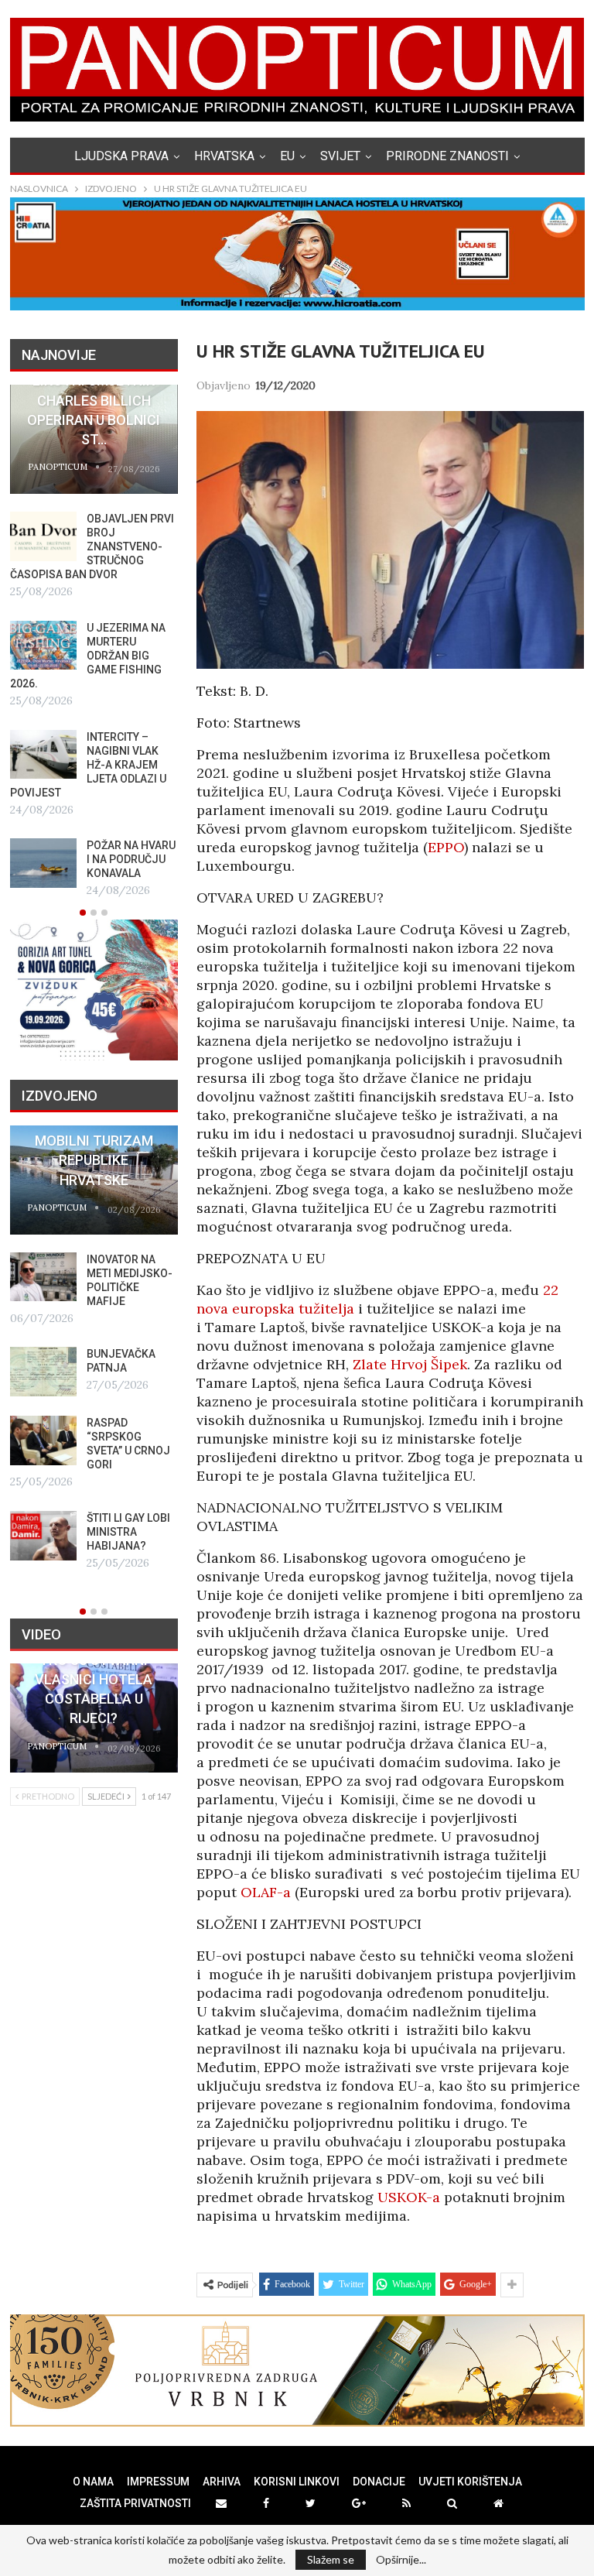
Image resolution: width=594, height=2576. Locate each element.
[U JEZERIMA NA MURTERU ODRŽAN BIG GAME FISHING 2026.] (43, 646)
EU (287, 156)
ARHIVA (222, 2482)
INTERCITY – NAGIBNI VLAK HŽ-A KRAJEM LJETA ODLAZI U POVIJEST (88, 765)
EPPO (446, 847)
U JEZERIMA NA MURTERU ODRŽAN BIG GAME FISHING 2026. (88, 656)
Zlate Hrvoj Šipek (410, 1364)
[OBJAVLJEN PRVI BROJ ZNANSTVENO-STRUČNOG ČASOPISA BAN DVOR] (43, 536)
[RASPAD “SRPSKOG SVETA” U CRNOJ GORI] (43, 1440)
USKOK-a (409, 2197)
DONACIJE (379, 2482)
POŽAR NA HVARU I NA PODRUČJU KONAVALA (131, 859)
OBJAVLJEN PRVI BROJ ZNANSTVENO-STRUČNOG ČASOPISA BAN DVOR (92, 546)
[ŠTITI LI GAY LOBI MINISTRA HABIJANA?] (43, 1536)
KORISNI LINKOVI (297, 2482)
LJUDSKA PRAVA (121, 156)
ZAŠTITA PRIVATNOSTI (135, 2503)
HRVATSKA (224, 156)
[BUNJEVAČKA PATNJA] (43, 1372)
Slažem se (331, 2559)
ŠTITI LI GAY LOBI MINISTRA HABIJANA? (128, 1532)
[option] (94, 642)
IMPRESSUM (158, 2482)
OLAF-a (266, 1892)
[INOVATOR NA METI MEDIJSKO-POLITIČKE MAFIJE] (43, 1277)
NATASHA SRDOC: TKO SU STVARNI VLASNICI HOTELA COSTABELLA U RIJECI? (94, 1680)
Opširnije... (401, 2560)
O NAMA (93, 2482)
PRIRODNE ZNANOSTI (447, 156)
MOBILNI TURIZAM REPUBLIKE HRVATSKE (94, 1160)
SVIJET (340, 156)
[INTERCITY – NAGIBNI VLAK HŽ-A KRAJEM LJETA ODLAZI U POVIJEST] (43, 755)
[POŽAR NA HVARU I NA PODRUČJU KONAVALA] (43, 863)
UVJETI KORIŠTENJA (470, 2482)
